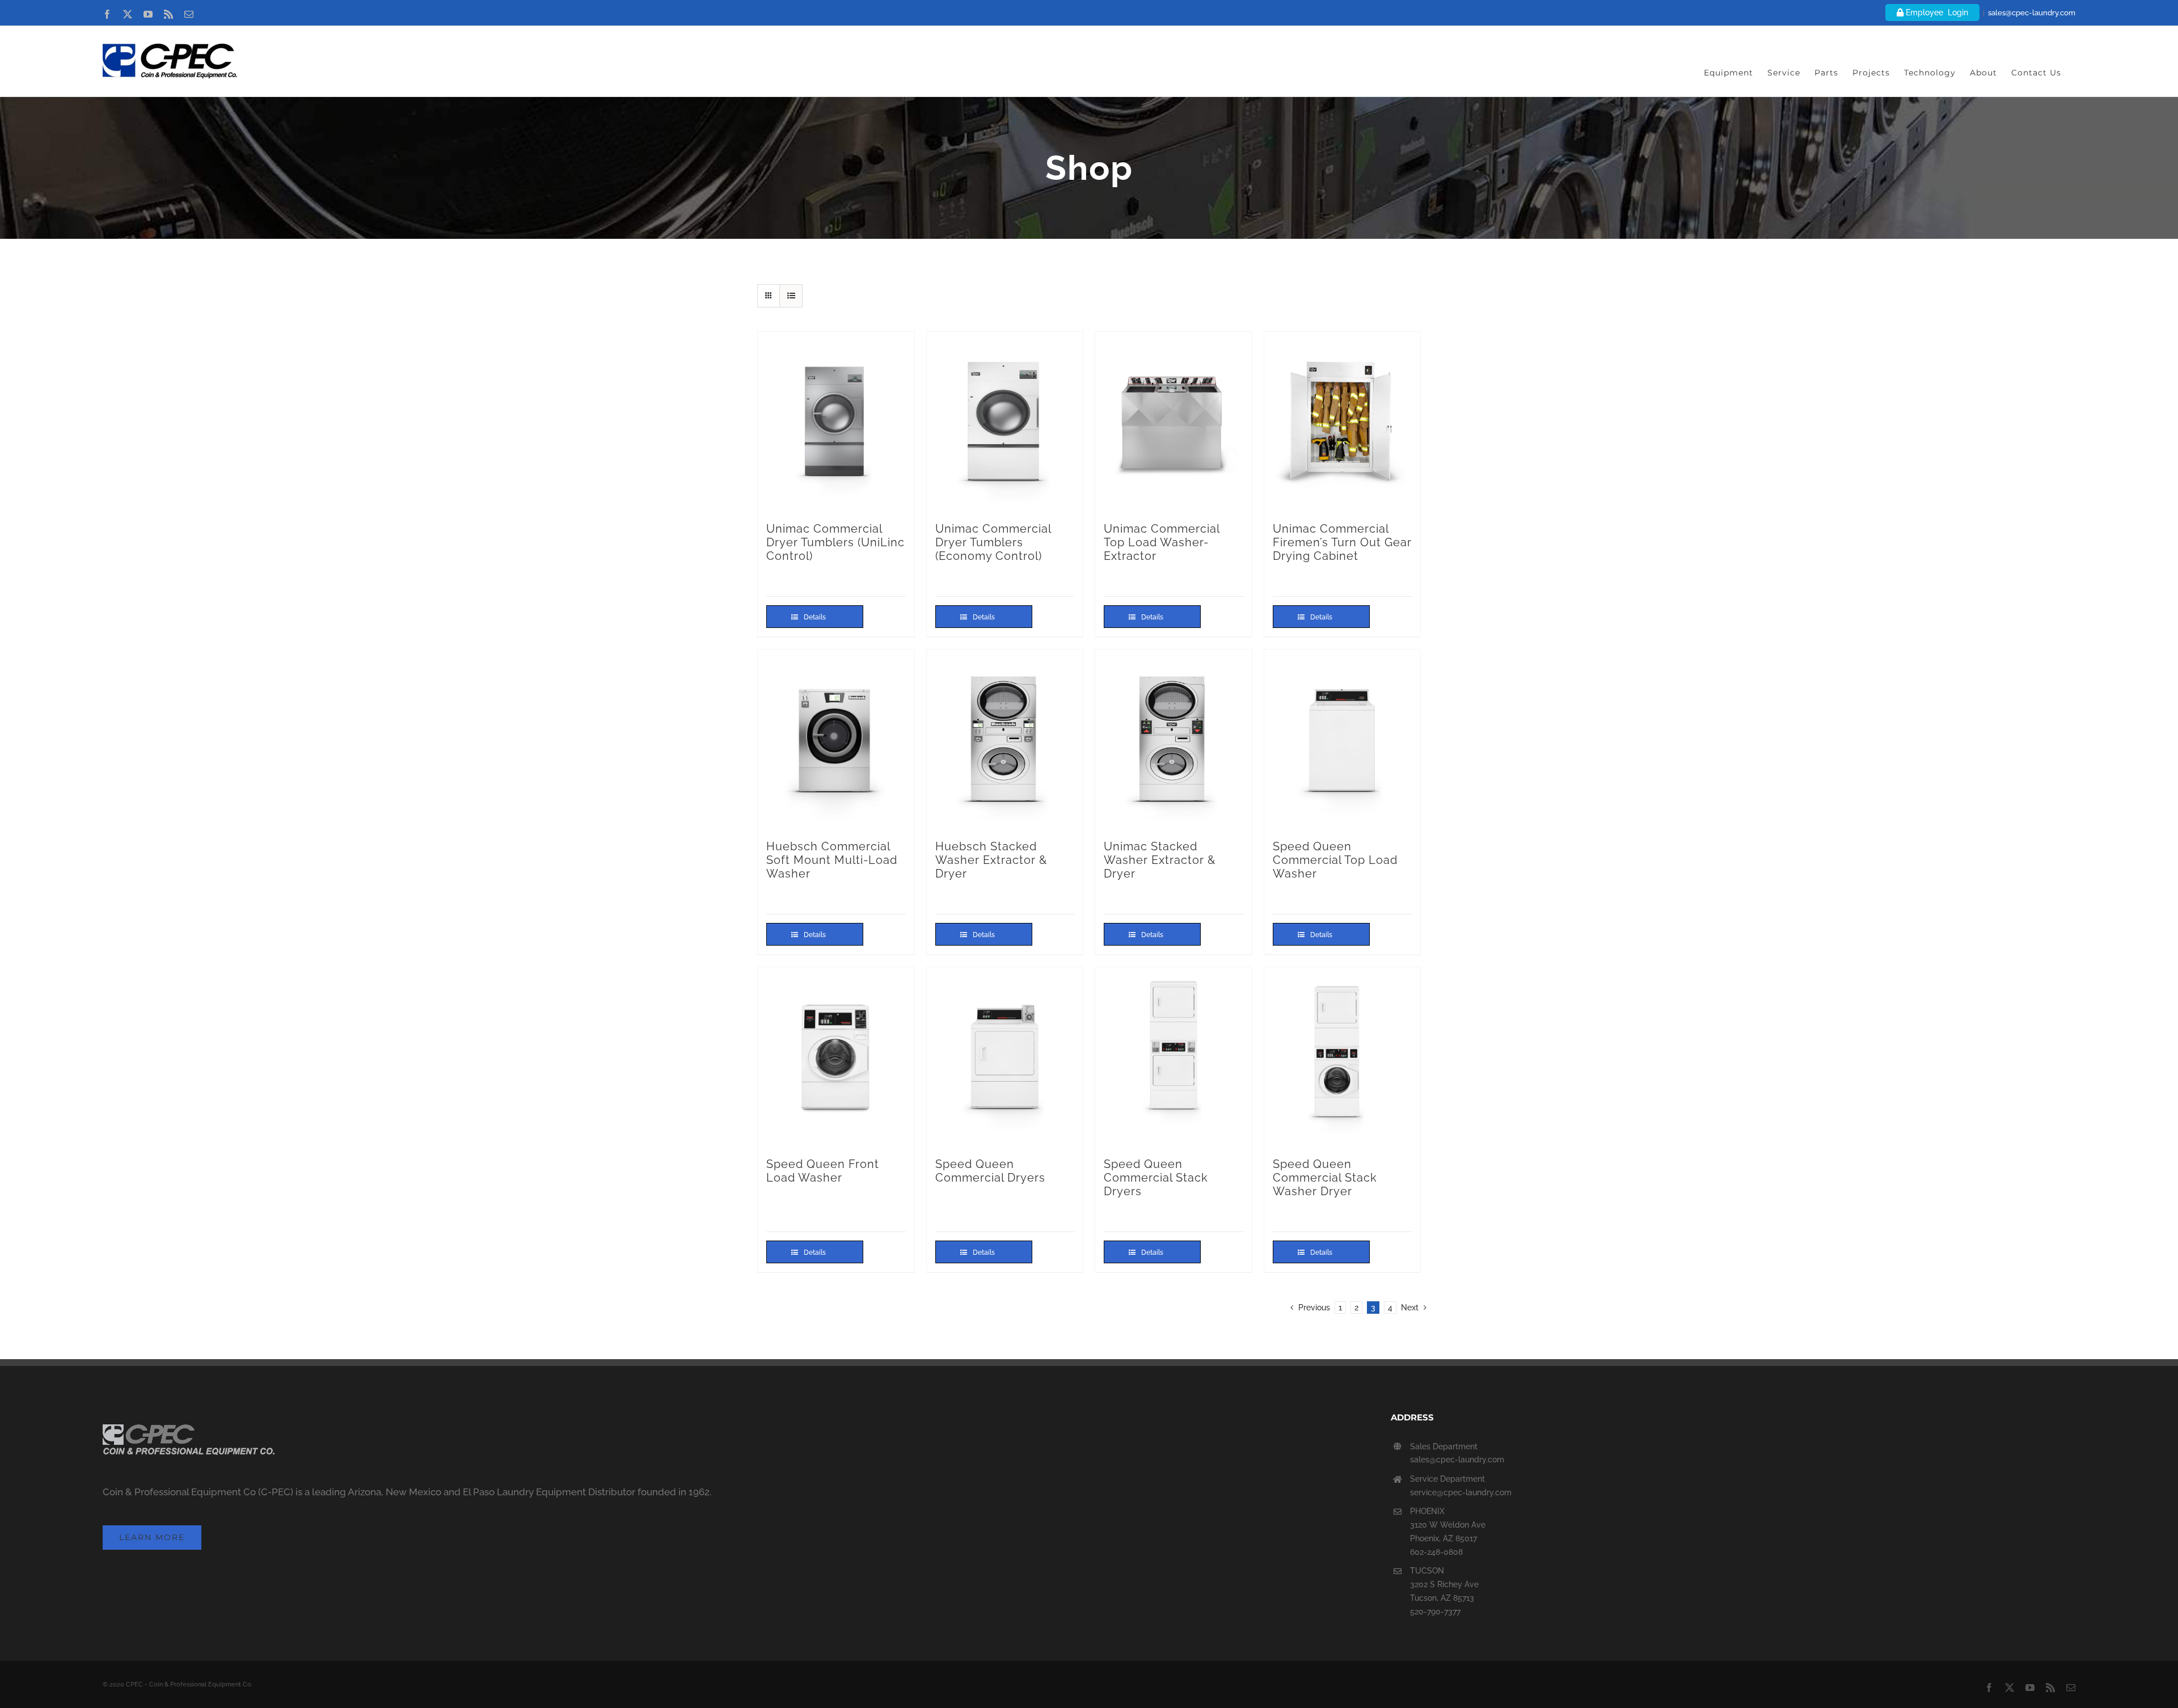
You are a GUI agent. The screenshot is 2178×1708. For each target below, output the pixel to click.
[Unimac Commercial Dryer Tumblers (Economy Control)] (1005, 421)
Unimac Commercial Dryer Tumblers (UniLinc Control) (835, 542)
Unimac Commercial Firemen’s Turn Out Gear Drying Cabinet (1342, 542)
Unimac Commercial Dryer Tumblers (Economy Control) (993, 542)
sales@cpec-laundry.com (2032, 13)
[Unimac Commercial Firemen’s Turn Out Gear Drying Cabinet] (1343, 421)
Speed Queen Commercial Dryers (990, 1171)
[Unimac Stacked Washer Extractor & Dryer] (1174, 739)
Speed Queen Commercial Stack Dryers (1156, 1178)
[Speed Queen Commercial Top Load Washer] (1343, 739)
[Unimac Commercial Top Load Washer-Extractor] (1174, 421)
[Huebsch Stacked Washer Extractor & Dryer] (1005, 739)
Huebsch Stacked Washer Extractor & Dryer (991, 860)
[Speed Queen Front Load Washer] (836, 1057)
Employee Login (1936, 12)
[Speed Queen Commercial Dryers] (1005, 1057)
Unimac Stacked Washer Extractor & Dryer (1160, 860)
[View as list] (791, 296)
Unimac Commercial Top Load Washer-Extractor (1162, 542)
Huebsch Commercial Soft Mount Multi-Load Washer (832, 860)
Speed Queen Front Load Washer (823, 1171)
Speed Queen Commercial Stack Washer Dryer (1325, 1178)
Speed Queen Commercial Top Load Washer (1335, 860)
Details (815, 617)
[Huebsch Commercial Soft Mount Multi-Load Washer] (836, 739)
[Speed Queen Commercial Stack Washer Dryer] (1343, 1057)
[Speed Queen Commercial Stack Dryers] (1174, 1057)
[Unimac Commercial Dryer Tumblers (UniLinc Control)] (836, 421)
